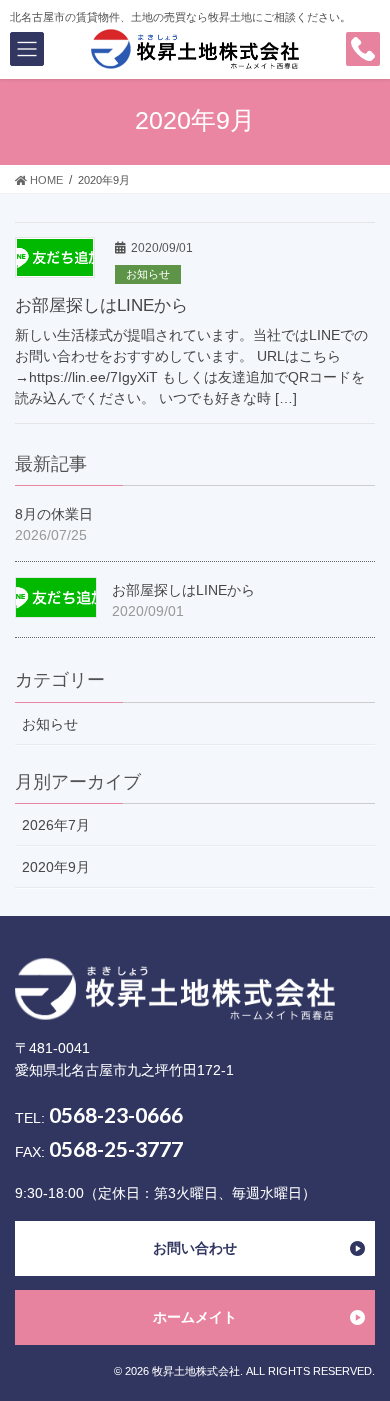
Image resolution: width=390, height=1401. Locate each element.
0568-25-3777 (116, 1148)
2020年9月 (56, 867)
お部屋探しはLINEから (101, 305)
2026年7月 (56, 825)
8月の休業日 (54, 514)
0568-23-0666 (116, 1114)
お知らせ (148, 274)
